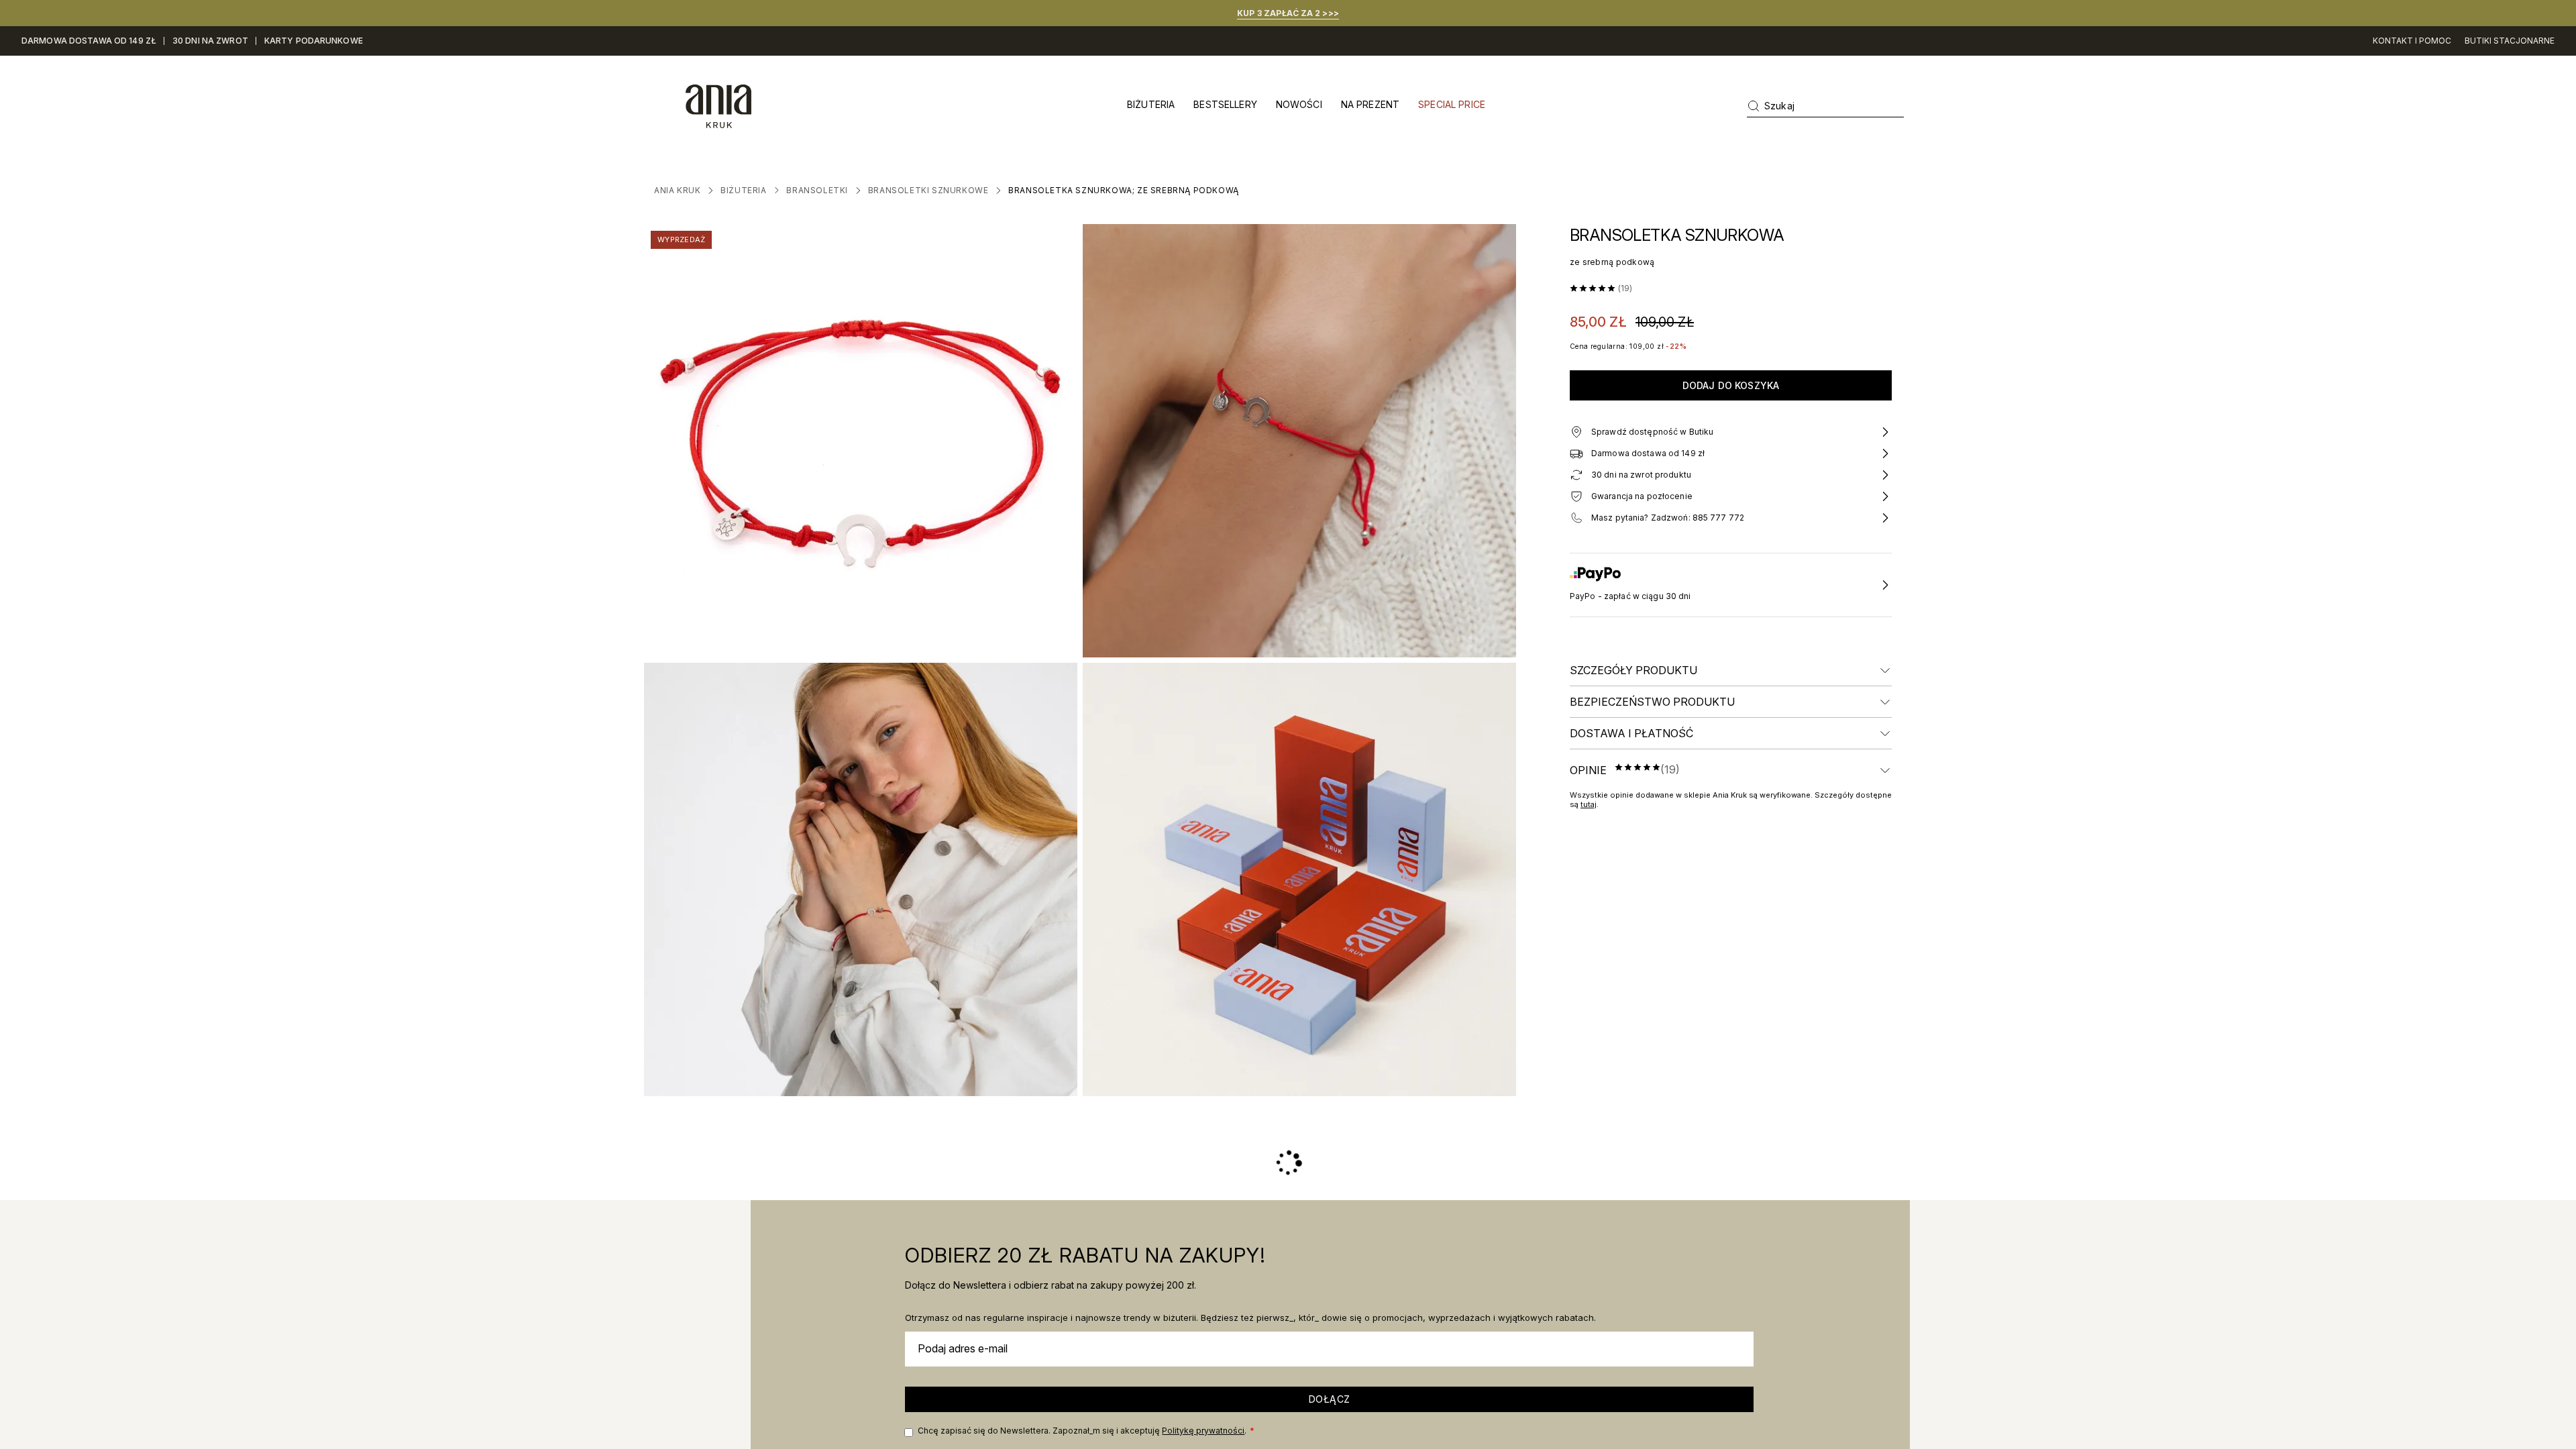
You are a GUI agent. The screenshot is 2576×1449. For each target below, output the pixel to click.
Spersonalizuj (1278, 833)
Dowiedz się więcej (1304, 780)
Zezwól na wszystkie (1480, 833)
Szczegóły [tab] (1288, 650)
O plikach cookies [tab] (1490, 650)
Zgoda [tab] (1087, 650)
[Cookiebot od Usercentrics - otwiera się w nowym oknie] (1516, 606)
